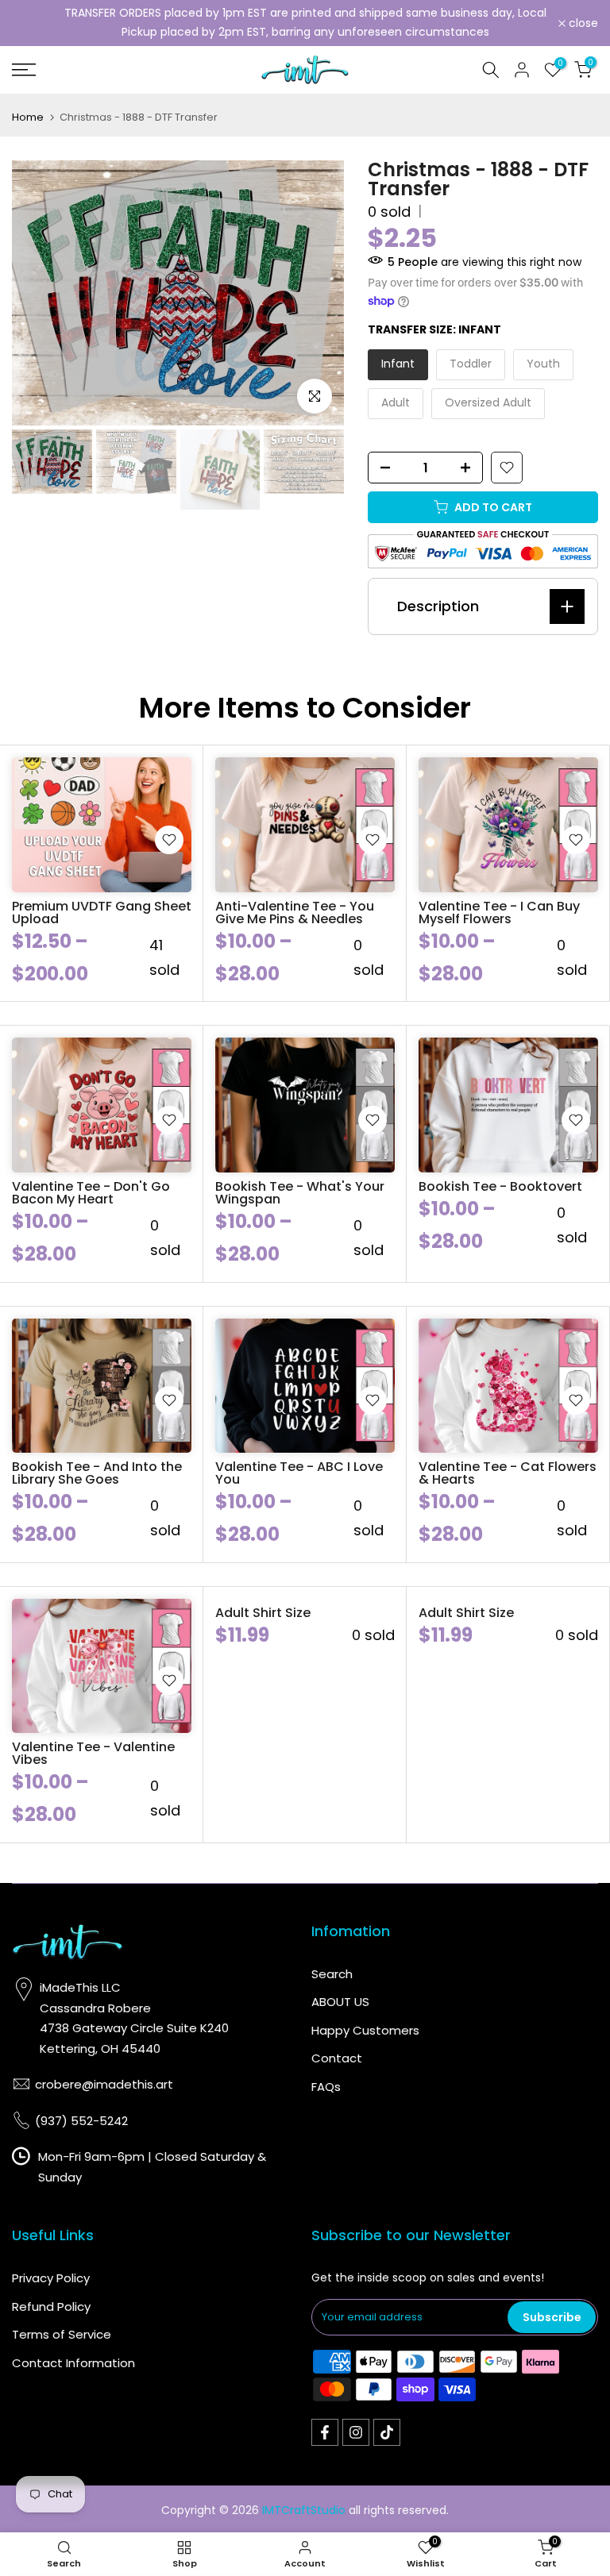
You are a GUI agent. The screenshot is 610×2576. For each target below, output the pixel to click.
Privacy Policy (51, 2278)
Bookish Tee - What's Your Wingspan (300, 1193)
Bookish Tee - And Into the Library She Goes (97, 1473)
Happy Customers (365, 2030)
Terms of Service (62, 2334)
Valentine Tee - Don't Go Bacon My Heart (91, 1193)
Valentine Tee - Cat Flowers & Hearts (508, 1473)
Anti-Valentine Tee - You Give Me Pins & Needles (295, 913)
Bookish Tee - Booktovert (500, 1186)
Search (332, 1974)
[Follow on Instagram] (356, 2432)
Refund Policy (51, 2306)
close (35, 23)
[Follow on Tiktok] (387, 2432)
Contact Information (73, 2363)
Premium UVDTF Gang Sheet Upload (102, 913)
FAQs (326, 2087)
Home (28, 117)
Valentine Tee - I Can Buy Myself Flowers (499, 913)
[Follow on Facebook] (325, 2432)
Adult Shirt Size (263, 1613)
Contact (337, 2058)
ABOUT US (340, 2002)
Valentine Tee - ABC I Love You (299, 1473)
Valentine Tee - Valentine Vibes (93, 1753)
